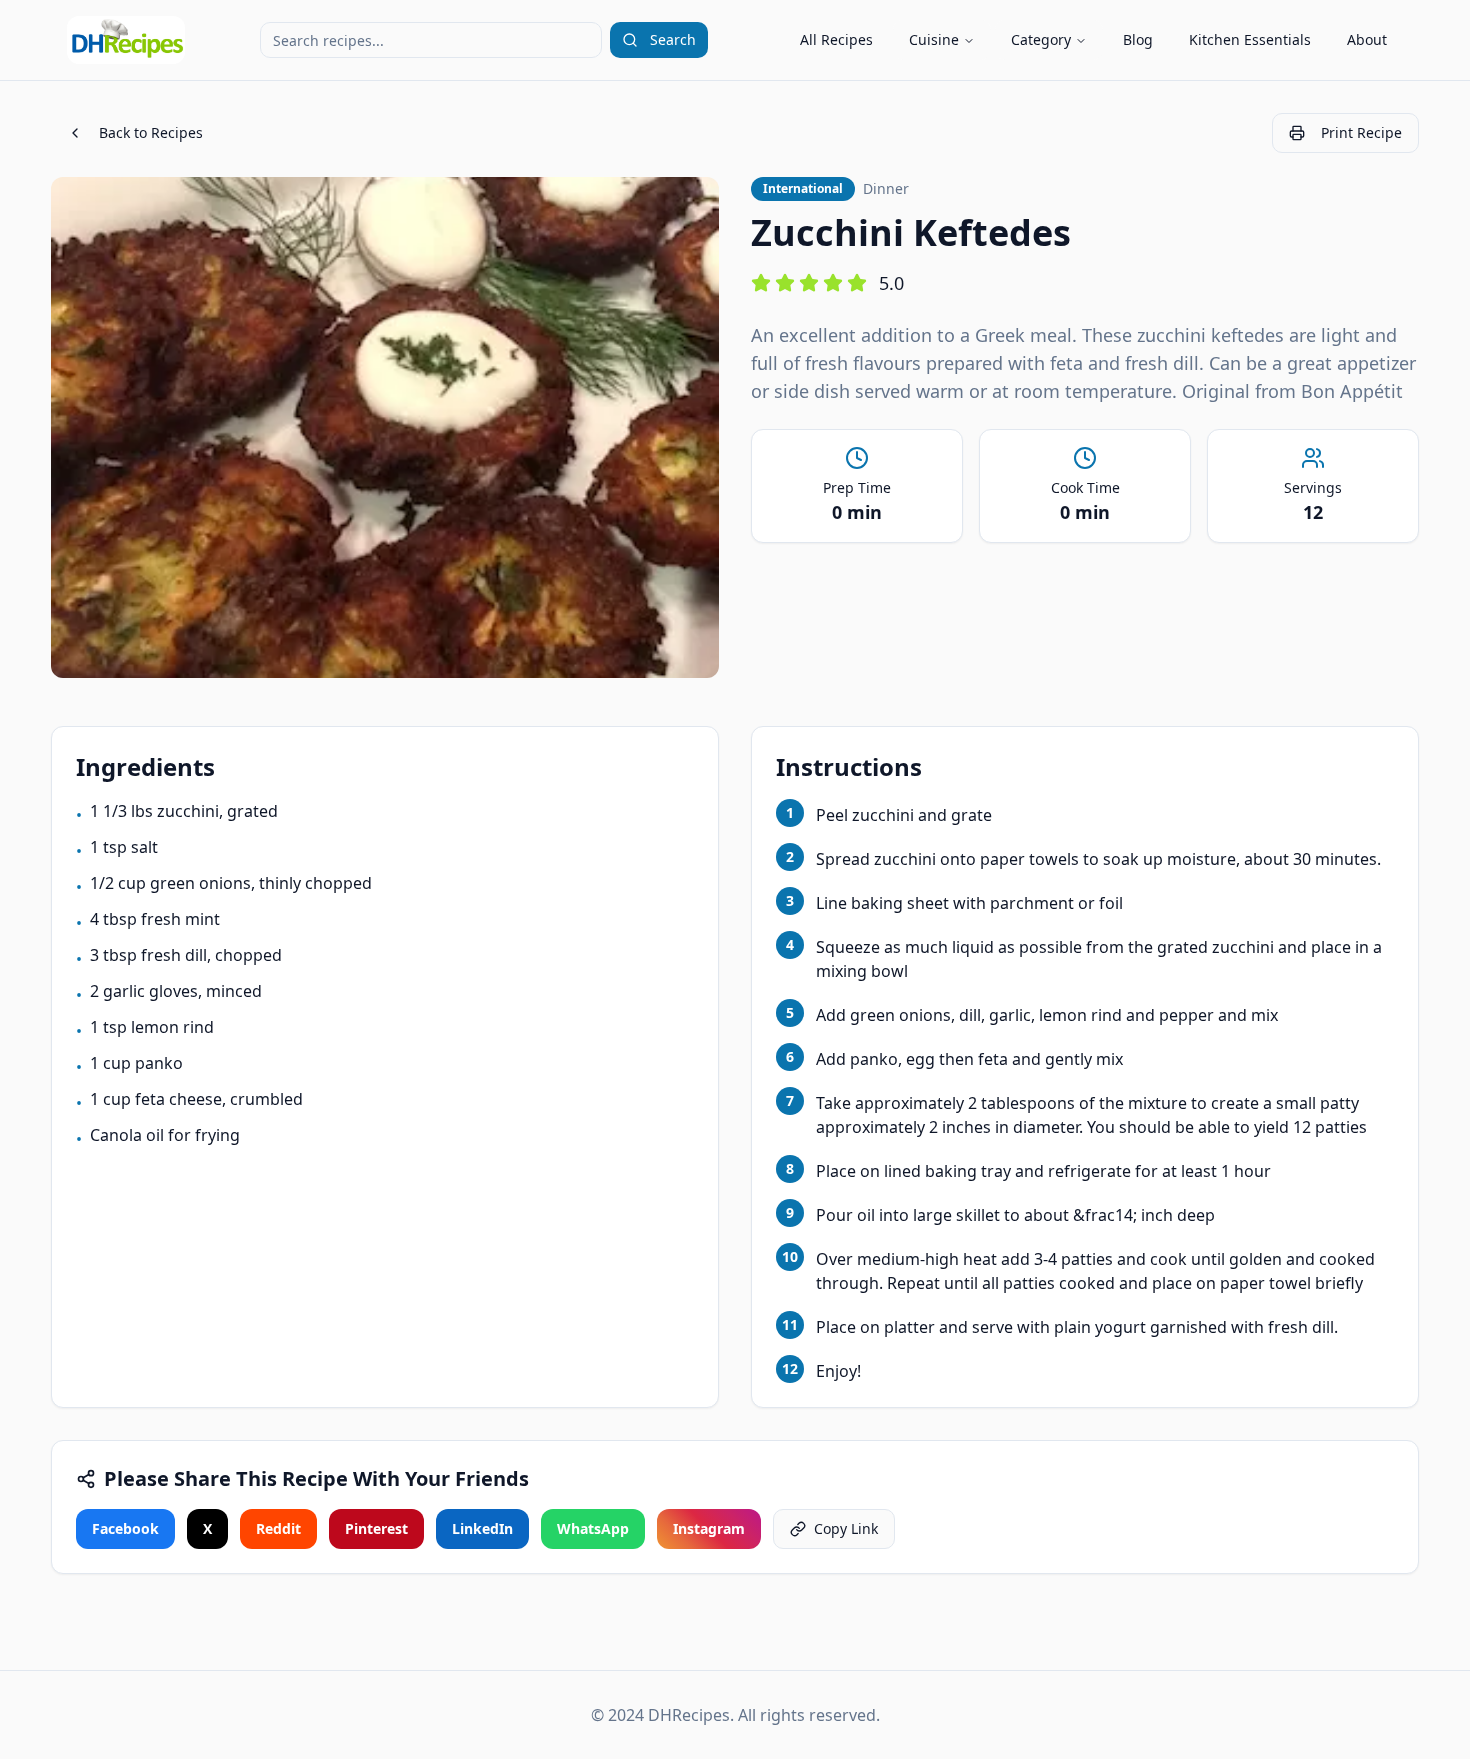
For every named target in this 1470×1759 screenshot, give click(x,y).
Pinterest (376, 1528)
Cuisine (934, 39)
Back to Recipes (151, 132)
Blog (1138, 39)
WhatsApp (593, 1528)
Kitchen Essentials (1250, 39)
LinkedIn (482, 1528)
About (1367, 39)
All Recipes (836, 39)
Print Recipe (1361, 132)
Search (673, 39)
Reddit (278, 1528)
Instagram (709, 1528)
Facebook (125, 1528)
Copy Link (846, 1528)
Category (1041, 39)
